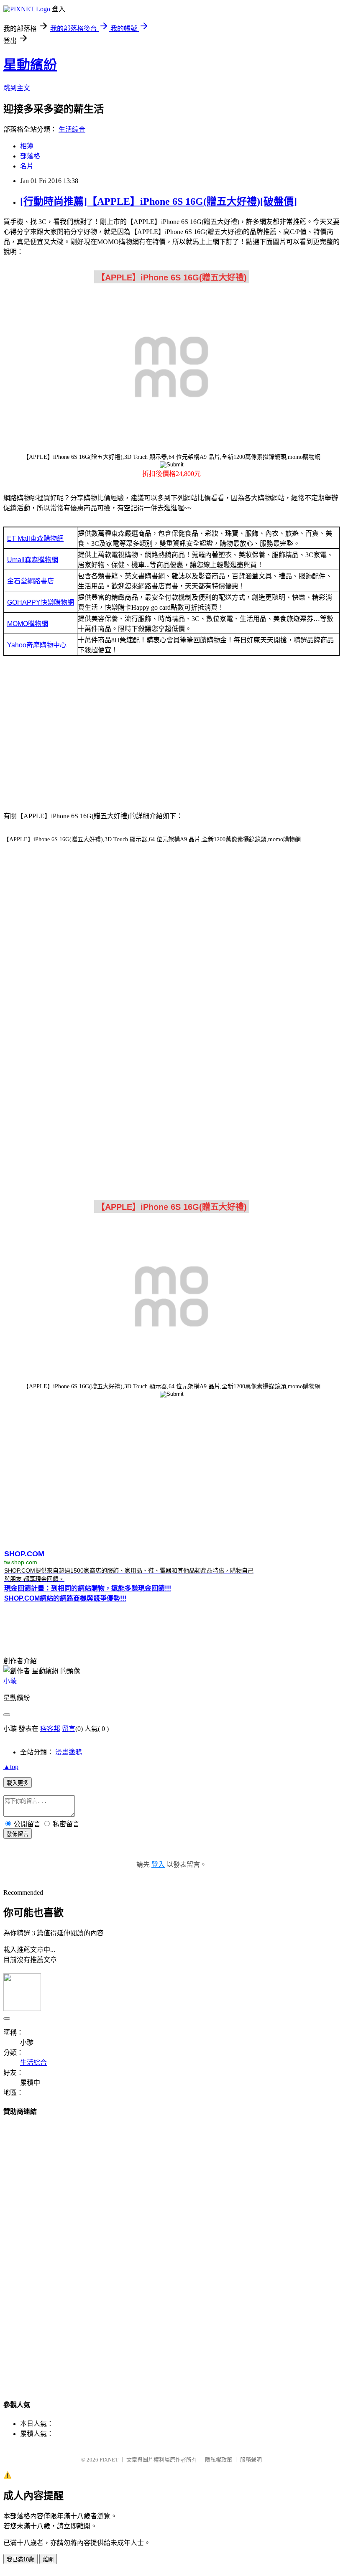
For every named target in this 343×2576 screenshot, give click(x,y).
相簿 (27, 146)
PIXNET (109, 2460)
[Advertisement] (171, 736)
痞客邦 (50, 1729)
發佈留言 (18, 1834)
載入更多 (18, 1783)
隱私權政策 (219, 2460)
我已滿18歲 (20, 2559)
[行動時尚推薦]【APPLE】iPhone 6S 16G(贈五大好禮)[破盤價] (159, 201)
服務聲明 (251, 2460)
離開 (48, 2559)
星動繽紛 (30, 65)
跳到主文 (17, 88)
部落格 (30, 156)
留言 (69, 1729)
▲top (11, 1767)
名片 (27, 166)
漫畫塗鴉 (69, 1752)
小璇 (10, 1681)
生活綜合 (72, 129)
